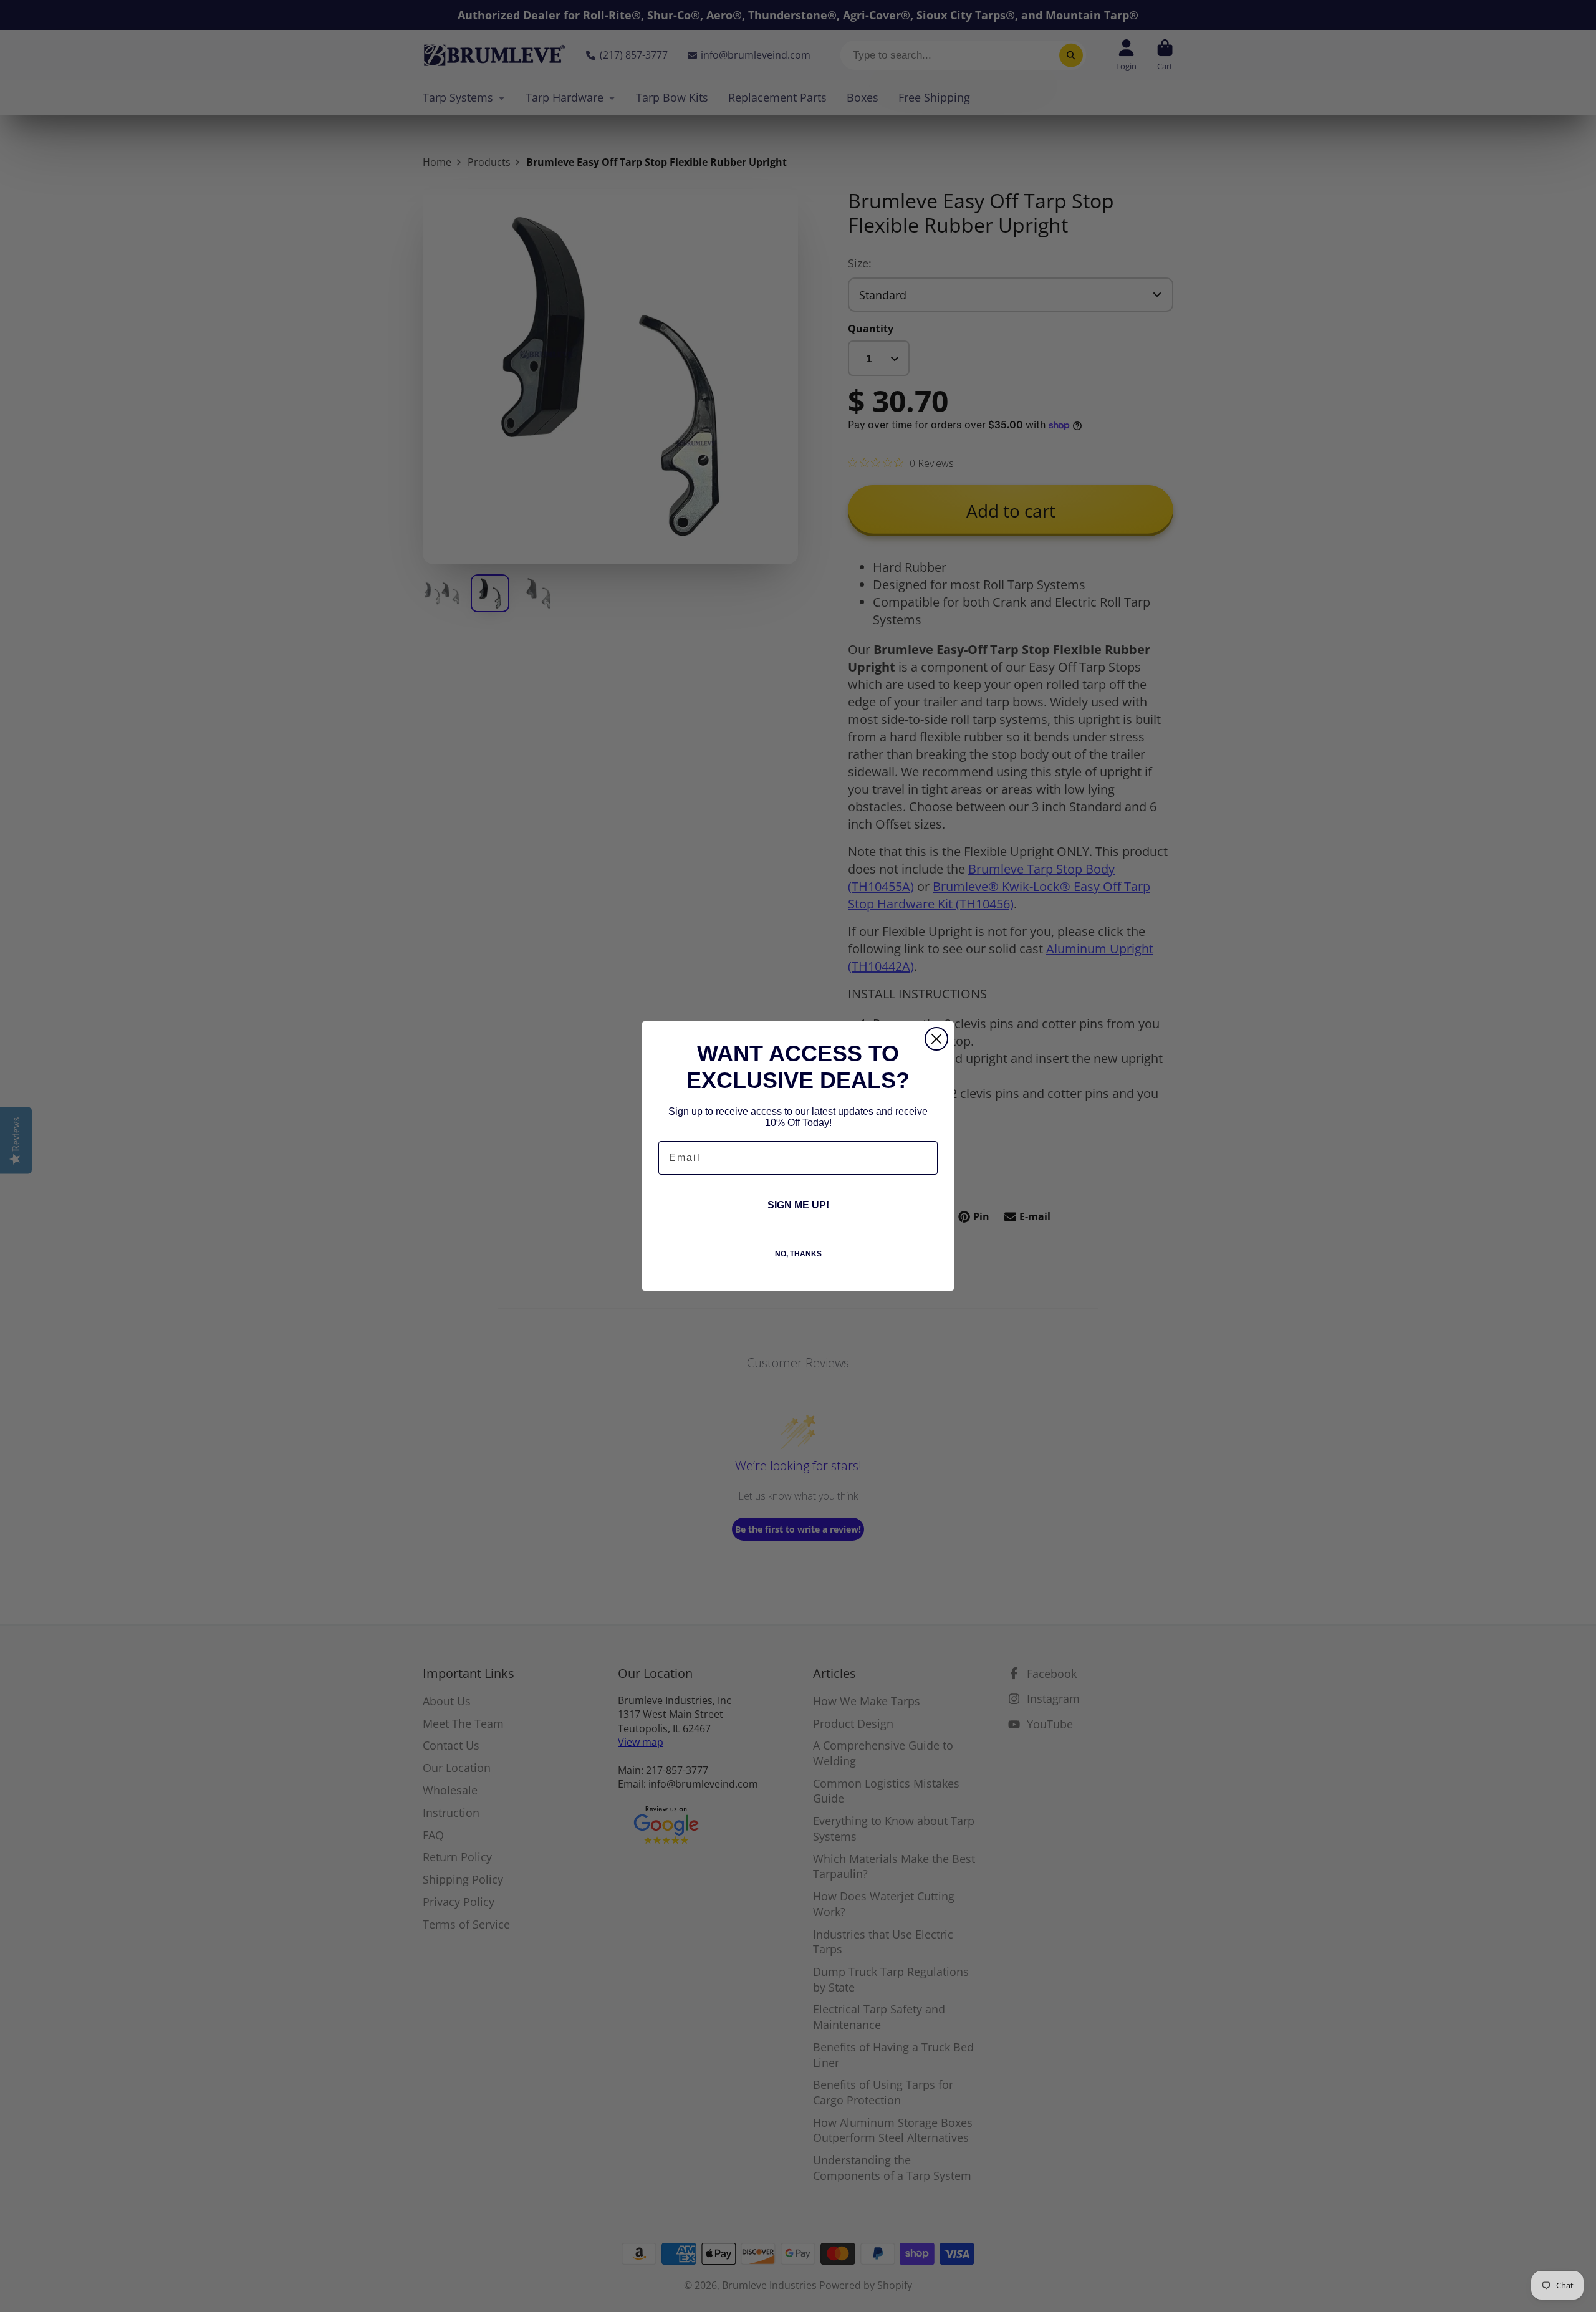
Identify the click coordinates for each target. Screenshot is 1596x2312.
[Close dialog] (936, 1039)
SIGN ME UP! (798, 1205)
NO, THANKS (798, 1254)
